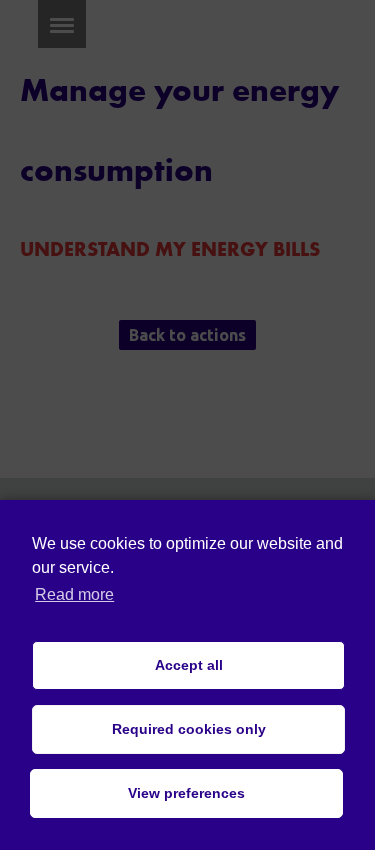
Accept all (189, 665)
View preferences (186, 793)
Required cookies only (189, 729)
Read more (74, 594)
